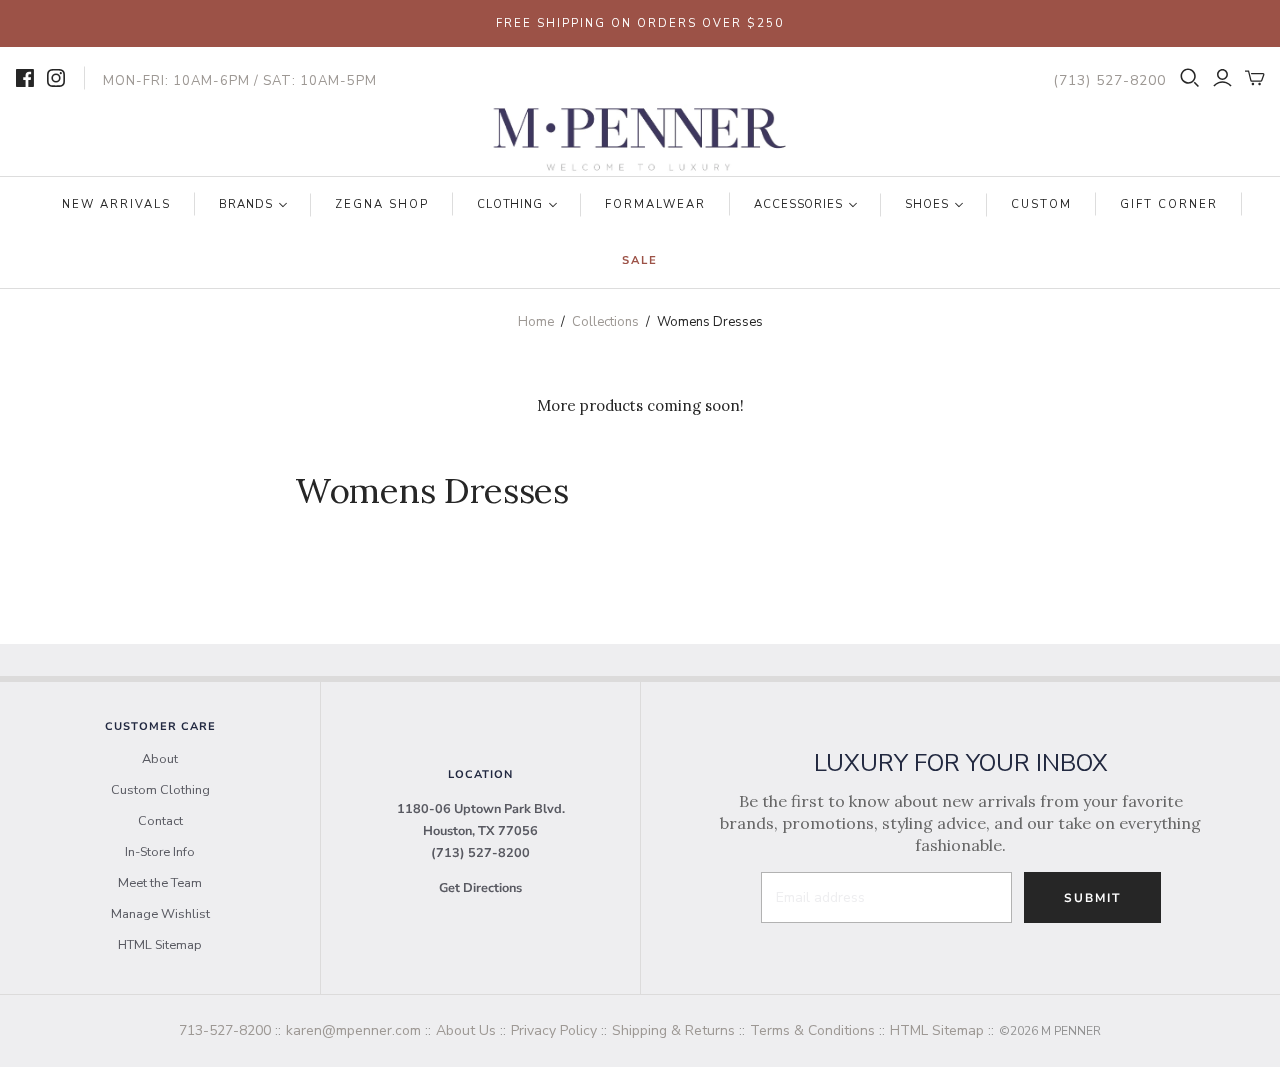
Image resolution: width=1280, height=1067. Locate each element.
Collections (605, 322)
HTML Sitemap (160, 945)
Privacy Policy (554, 1030)
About (160, 759)
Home (536, 322)
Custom (1041, 204)
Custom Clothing (160, 790)
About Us (466, 1030)
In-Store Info (160, 852)
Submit (1092, 898)
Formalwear (655, 204)
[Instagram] (56, 78)
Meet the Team (160, 883)
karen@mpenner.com (353, 1030)
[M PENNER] (640, 140)
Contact (160, 821)
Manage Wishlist (160, 914)
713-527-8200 (225, 1030)
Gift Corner (1169, 204)
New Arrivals (116, 204)
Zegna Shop (382, 204)
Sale (640, 260)
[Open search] (1190, 78)
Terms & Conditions (812, 1030)
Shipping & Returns (673, 1030)
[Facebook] (25, 78)
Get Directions (480, 888)
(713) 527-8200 (480, 853)
